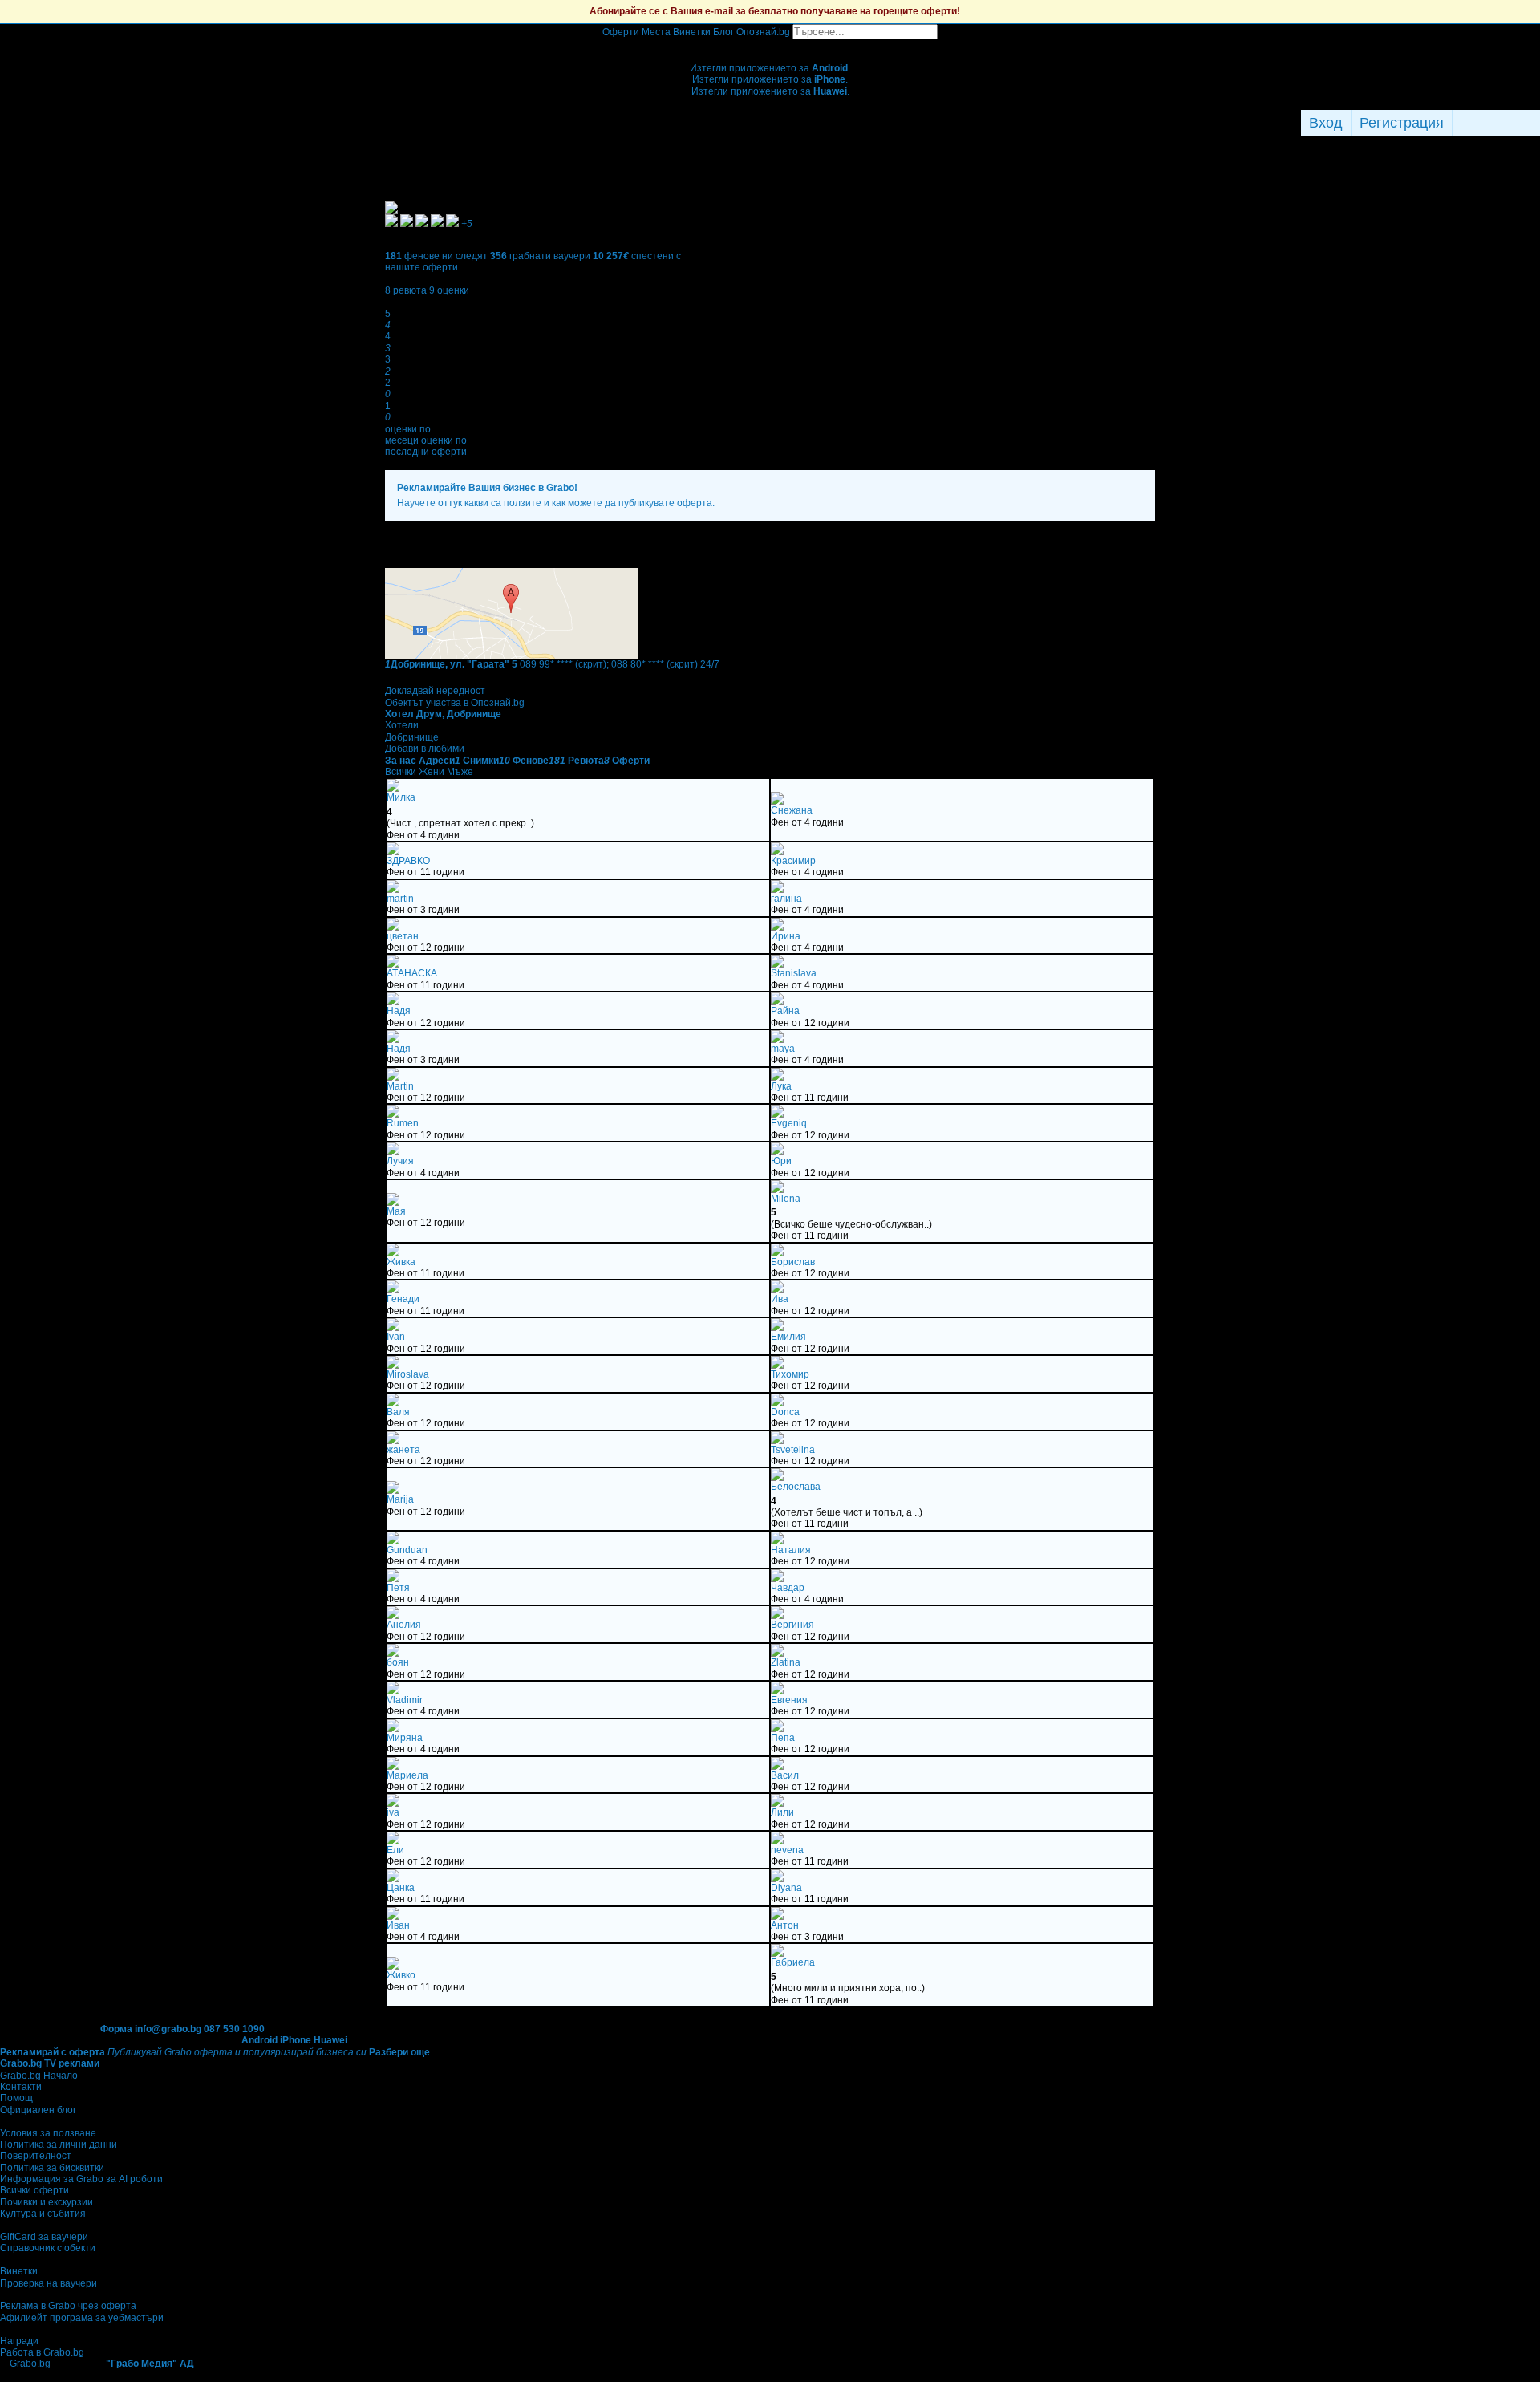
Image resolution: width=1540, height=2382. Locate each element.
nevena (787, 1850)
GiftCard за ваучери (44, 2237)
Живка (401, 1262)
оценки (449, 290)
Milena (786, 1199)
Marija (400, 1499)
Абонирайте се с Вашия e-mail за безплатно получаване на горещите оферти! (775, 11)
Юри (781, 1161)
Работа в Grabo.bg (42, 2352)
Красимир (793, 861)
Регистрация (1402, 123)
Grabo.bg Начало (39, 2076)
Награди (19, 2341)
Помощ (16, 2098)
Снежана (792, 810)
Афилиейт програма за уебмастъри (82, 2318)
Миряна (405, 1738)
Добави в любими (425, 749)
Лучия (400, 1161)
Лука (781, 1086)
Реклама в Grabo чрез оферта (68, 2306)
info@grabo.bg (168, 2029)
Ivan (396, 1337)
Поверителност (36, 2156)
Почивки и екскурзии (47, 2202)
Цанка (401, 1888)
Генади (403, 1299)
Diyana (786, 1888)
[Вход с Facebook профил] (1492, 123)
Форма (116, 2029)
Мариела (407, 1775)
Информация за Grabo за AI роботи (81, 2179)
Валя (398, 1412)
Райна (785, 1011)
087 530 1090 (234, 2029)
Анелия (404, 1625)
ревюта (406, 290)
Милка (401, 797)
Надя (399, 1011)
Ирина (786, 936)
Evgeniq (789, 1123)
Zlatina (786, 1662)
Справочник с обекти (48, 2248)
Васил (785, 1775)
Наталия (791, 1550)
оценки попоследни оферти (426, 446)
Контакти (21, 2087)
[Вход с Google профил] (1536, 123)
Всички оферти (34, 2190)
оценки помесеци (408, 435)
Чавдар (788, 1588)
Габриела (793, 1962)
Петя (398, 1588)
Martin (400, 1086)
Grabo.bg (30, 2364)
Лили (782, 1812)
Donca (785, 1412)
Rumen (403, 1123)
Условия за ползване (48, 2133)
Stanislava (794, 973)
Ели (395, 1850)
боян (398, 1662)
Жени (432, 772)
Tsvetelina (793, 1450)
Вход (1326, 123)
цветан (403, 936)
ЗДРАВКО (408, 861)
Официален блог (38, 2110)
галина (786, 899)
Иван (398, 1925)
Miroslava (408, 1374)
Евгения (789, 1700)
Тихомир (790, 1374)
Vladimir (405, 1700)
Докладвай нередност (435, 691)
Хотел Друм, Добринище (443, 714)
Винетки (19, 2271)
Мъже (460, 772)
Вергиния (792, 1625)
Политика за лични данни (59, 2145)
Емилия (788, 1337)
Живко (401, 1975)
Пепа (783, 1738)
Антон (785, 1925)
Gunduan (407, 1550)
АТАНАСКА (412, 973)
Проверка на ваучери (49, 2283)
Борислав (793, 1262)
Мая (396, 1211)
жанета (403, 1450)
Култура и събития (43, 2214)
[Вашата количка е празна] (770, 45)
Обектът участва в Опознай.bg (455, 703)
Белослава (796, 1487)
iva (393, 1812)
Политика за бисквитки (52, 2168)
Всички (401, 772)
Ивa (780, 1299)
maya (783, 1049)
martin (400, 899)
